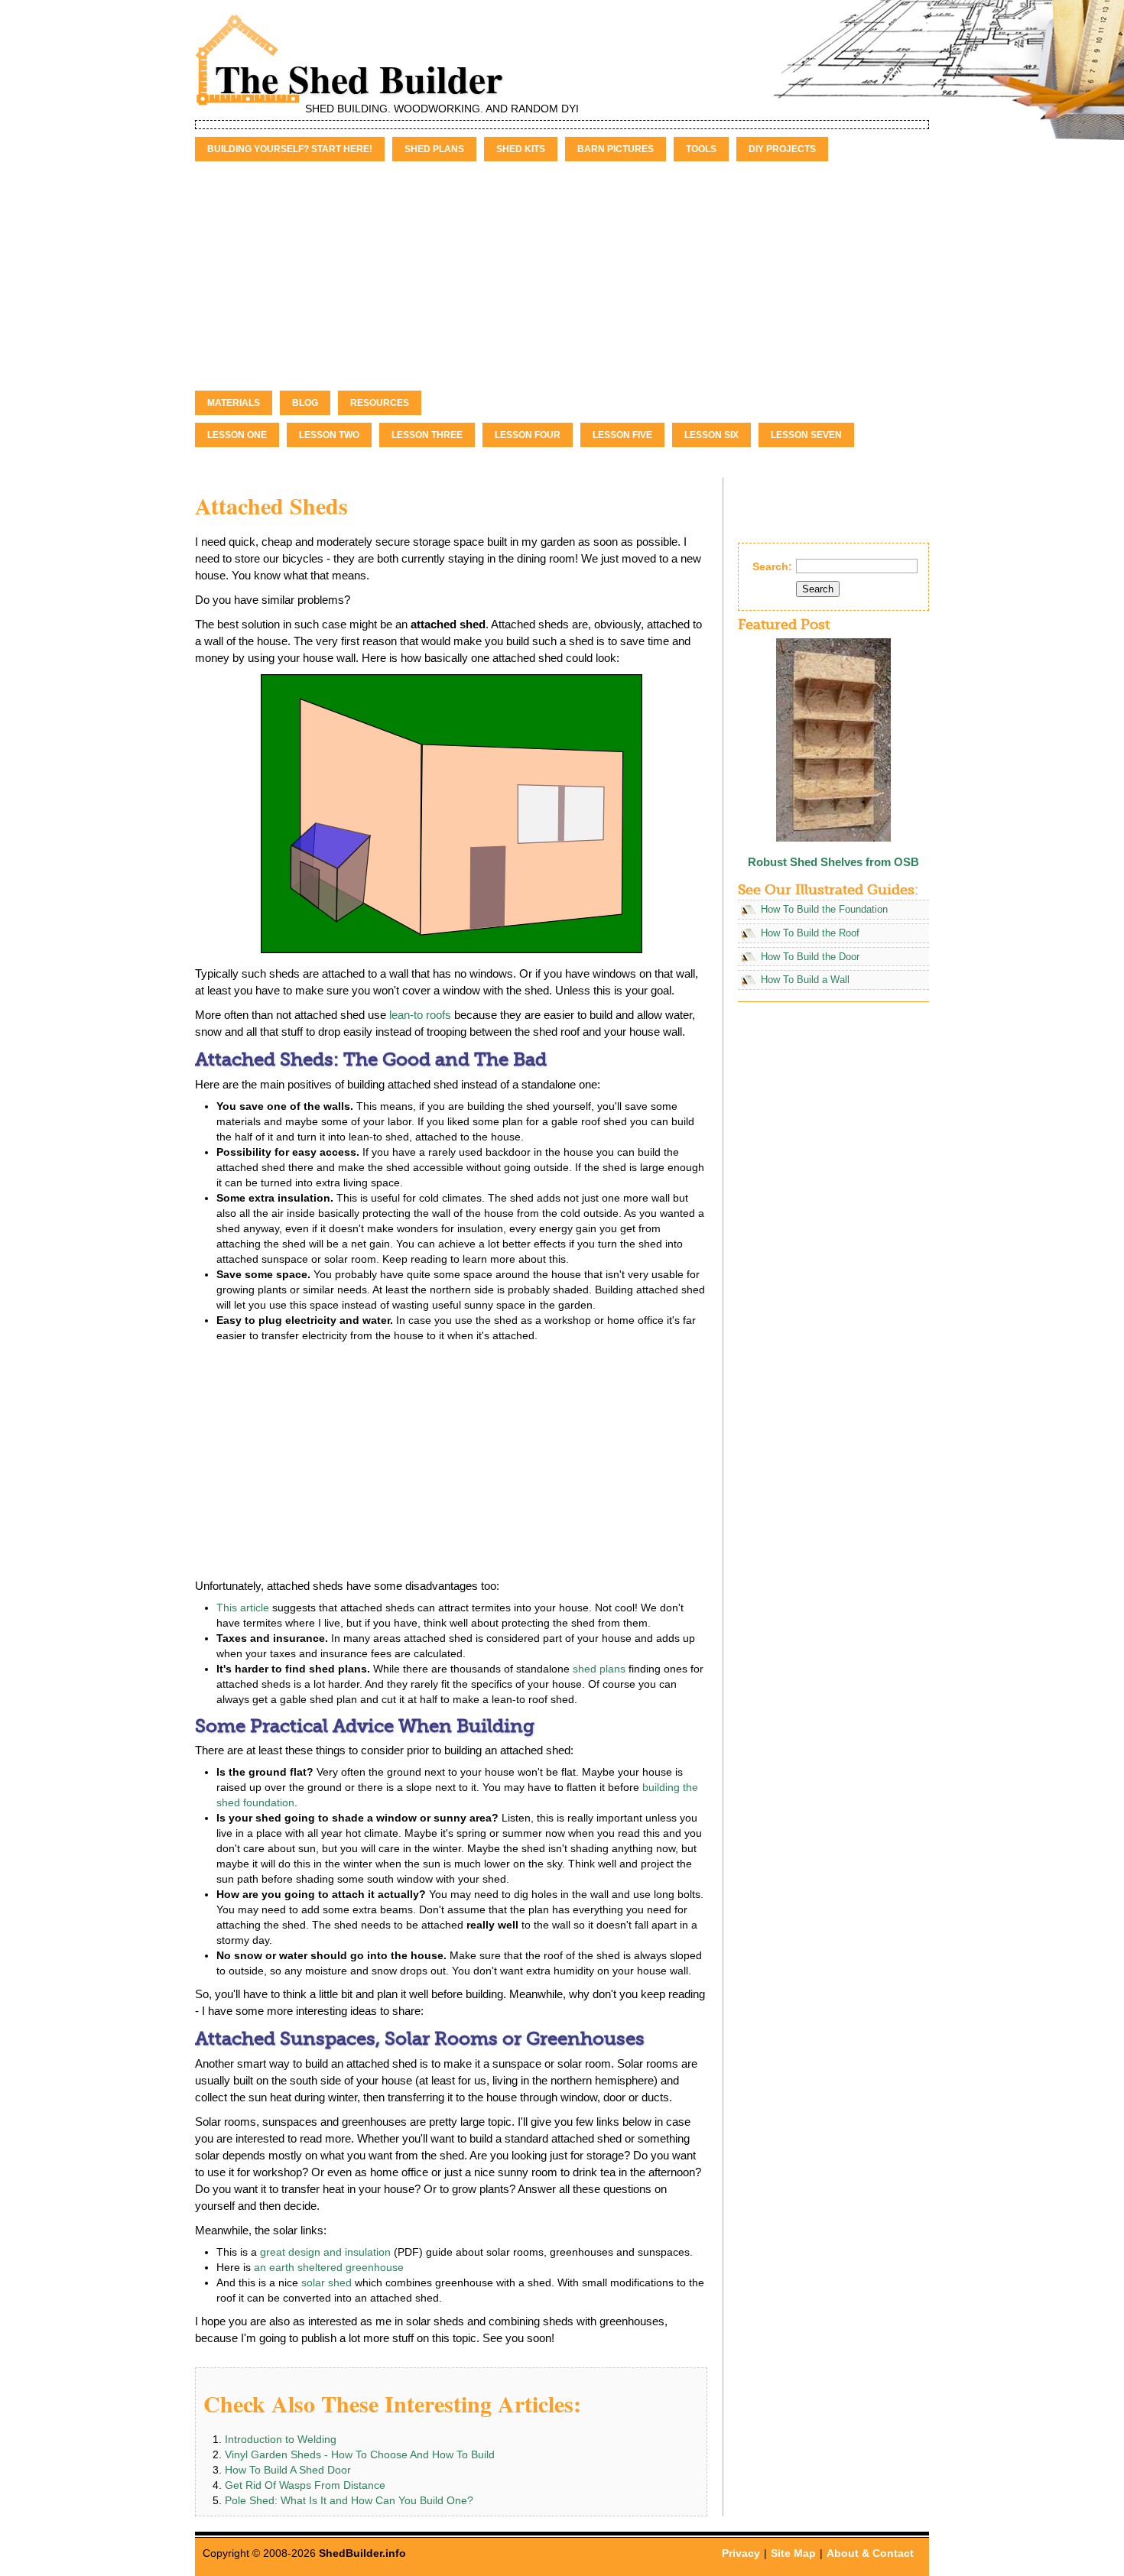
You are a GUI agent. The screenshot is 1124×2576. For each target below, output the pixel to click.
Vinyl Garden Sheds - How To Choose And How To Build (360, 2454)
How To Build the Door (810, 957)
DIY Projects (782, 149)
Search (818, 589)
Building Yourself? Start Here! (290, 149)
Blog (305, 403)
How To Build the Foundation (824, 910)
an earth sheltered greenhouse (329, 2267)
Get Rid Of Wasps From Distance (305, 2485)
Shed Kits (521, 149)
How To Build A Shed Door (288, 2470)
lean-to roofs (420, 1015)
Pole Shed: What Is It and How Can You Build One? (349, 2500)
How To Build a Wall (805, 980)
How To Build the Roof (810, 933)
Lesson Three (427, 435)
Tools (701, 149)
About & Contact (870, 2553)
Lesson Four (528, 435)
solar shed (326, 2282)
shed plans (599, 1669)
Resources (380, 403)
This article (243, 1608)
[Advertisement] (562, 276)
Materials (234, 403)
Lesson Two (329, 435)
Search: (772, 566)
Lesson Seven (806, 435)
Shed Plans (434, 149)
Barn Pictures (616, 149)
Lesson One (237, 435)
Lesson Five (622, 435)
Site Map (793, 2553)
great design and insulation (325, 2252)
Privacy (741, 2553)
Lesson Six (711, 435)
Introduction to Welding (281, 2439)
